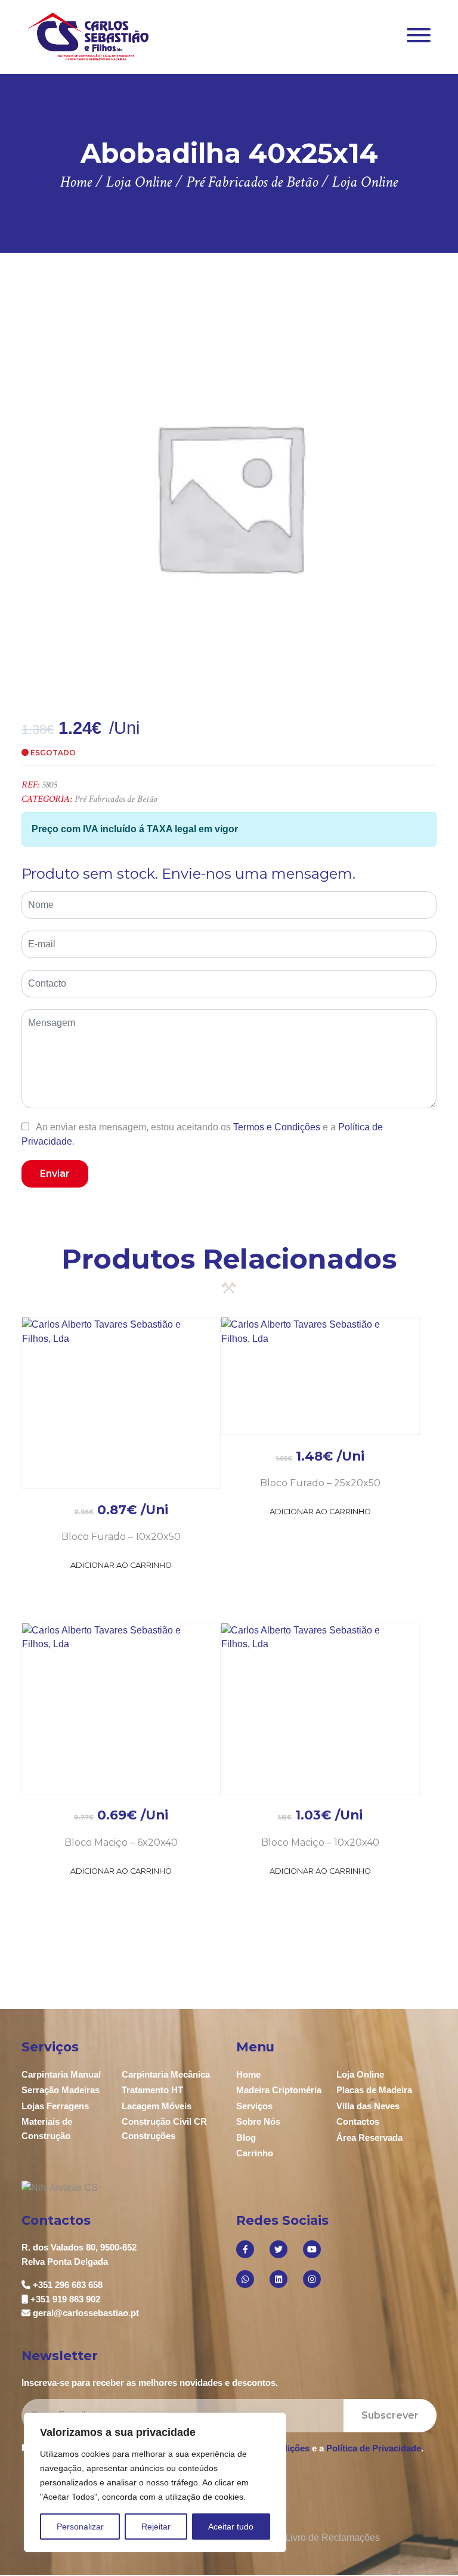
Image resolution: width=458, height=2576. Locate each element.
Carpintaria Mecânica (166, 2074)
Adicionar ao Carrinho (121, 1565)
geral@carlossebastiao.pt (86, 2313)
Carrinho (255, 2153)
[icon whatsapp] (245, 2279)
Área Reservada (369, 2138)
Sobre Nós (258, 2121)
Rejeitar (156, 2527)
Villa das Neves (368, 2106)
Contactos (358, 2121)
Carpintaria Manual (61, 2074)
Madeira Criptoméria (279, 2090)
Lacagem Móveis (157, 2106)
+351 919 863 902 (65, 2299)
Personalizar (80, 2527)
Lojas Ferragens (55, 2106)
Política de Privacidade (374, 2448)
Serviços (254, 2106)
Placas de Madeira (374, 2090)
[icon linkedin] (278, 2279)
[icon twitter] (278, 2249)
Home (248, 2074)
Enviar (55, 1174)
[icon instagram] (312, 2279)
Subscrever (390, 2415)
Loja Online (360, 2074)
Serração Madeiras (61, 2090)
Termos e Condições (277, 1127)
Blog (246, 2138)
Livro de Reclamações (332, 2538)
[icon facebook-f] (245, 2249)
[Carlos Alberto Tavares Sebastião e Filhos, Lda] (88, 36)
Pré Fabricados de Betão (116, 799)
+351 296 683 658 (68, 2285)
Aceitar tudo (231, 2527)
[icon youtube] (312, 2249)
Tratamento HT (152, 2090)
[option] (229, 496)
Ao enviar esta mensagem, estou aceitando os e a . (202, 1134)
